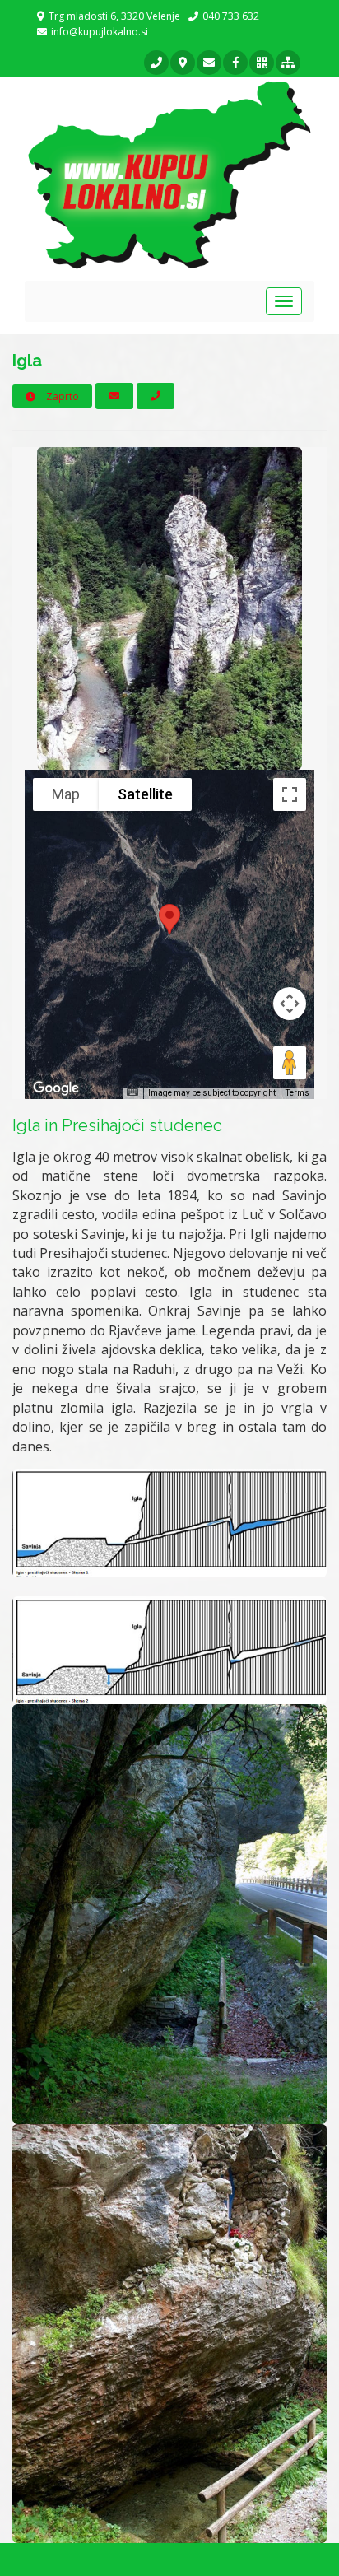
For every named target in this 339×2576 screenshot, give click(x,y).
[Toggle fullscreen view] (290, 794)
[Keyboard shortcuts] (132, 1092)
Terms (297, 1093)
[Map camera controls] (290, 1004)
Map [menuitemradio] (66, 794)
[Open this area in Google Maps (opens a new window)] (56, 1088)
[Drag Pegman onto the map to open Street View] (290, 1063)
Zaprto (61, 396)
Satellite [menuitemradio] (145, 794)
